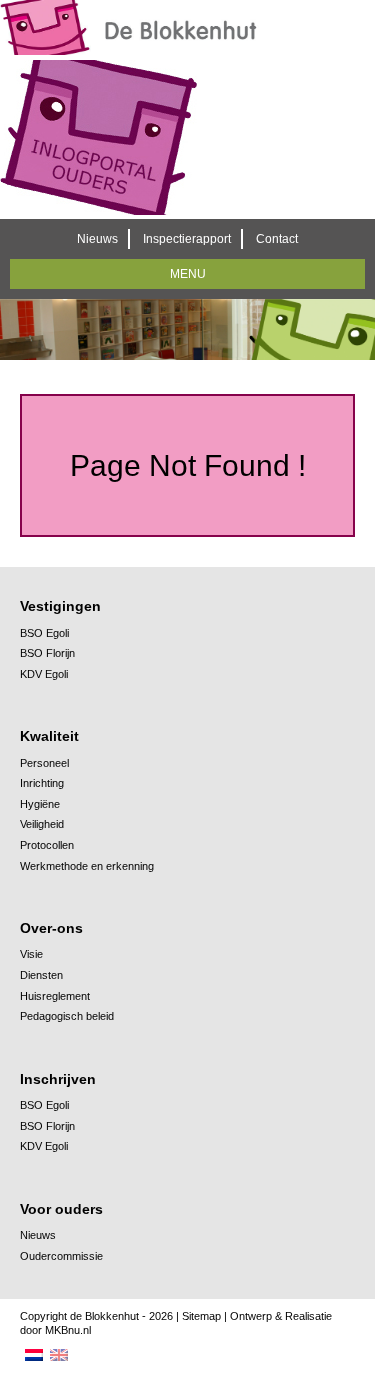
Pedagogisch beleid (67, 1016)
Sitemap (201, 1316)
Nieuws (97, 239)
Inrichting (42, 783)
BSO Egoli (44, 633)
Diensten (41, 975)
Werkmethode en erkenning (87, 866)
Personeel (44, 763)
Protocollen (47, 845)
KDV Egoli (44, 674)
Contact (277, 239)
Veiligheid (42, 824)
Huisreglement (55, 996)
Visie (31, 954)
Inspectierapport (187, 239)
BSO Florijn (47, 653)
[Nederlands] (35, 1355)
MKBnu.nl (68, 1330)
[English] (60, 1355)
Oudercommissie (61, 1256)
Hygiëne (40, 804)
